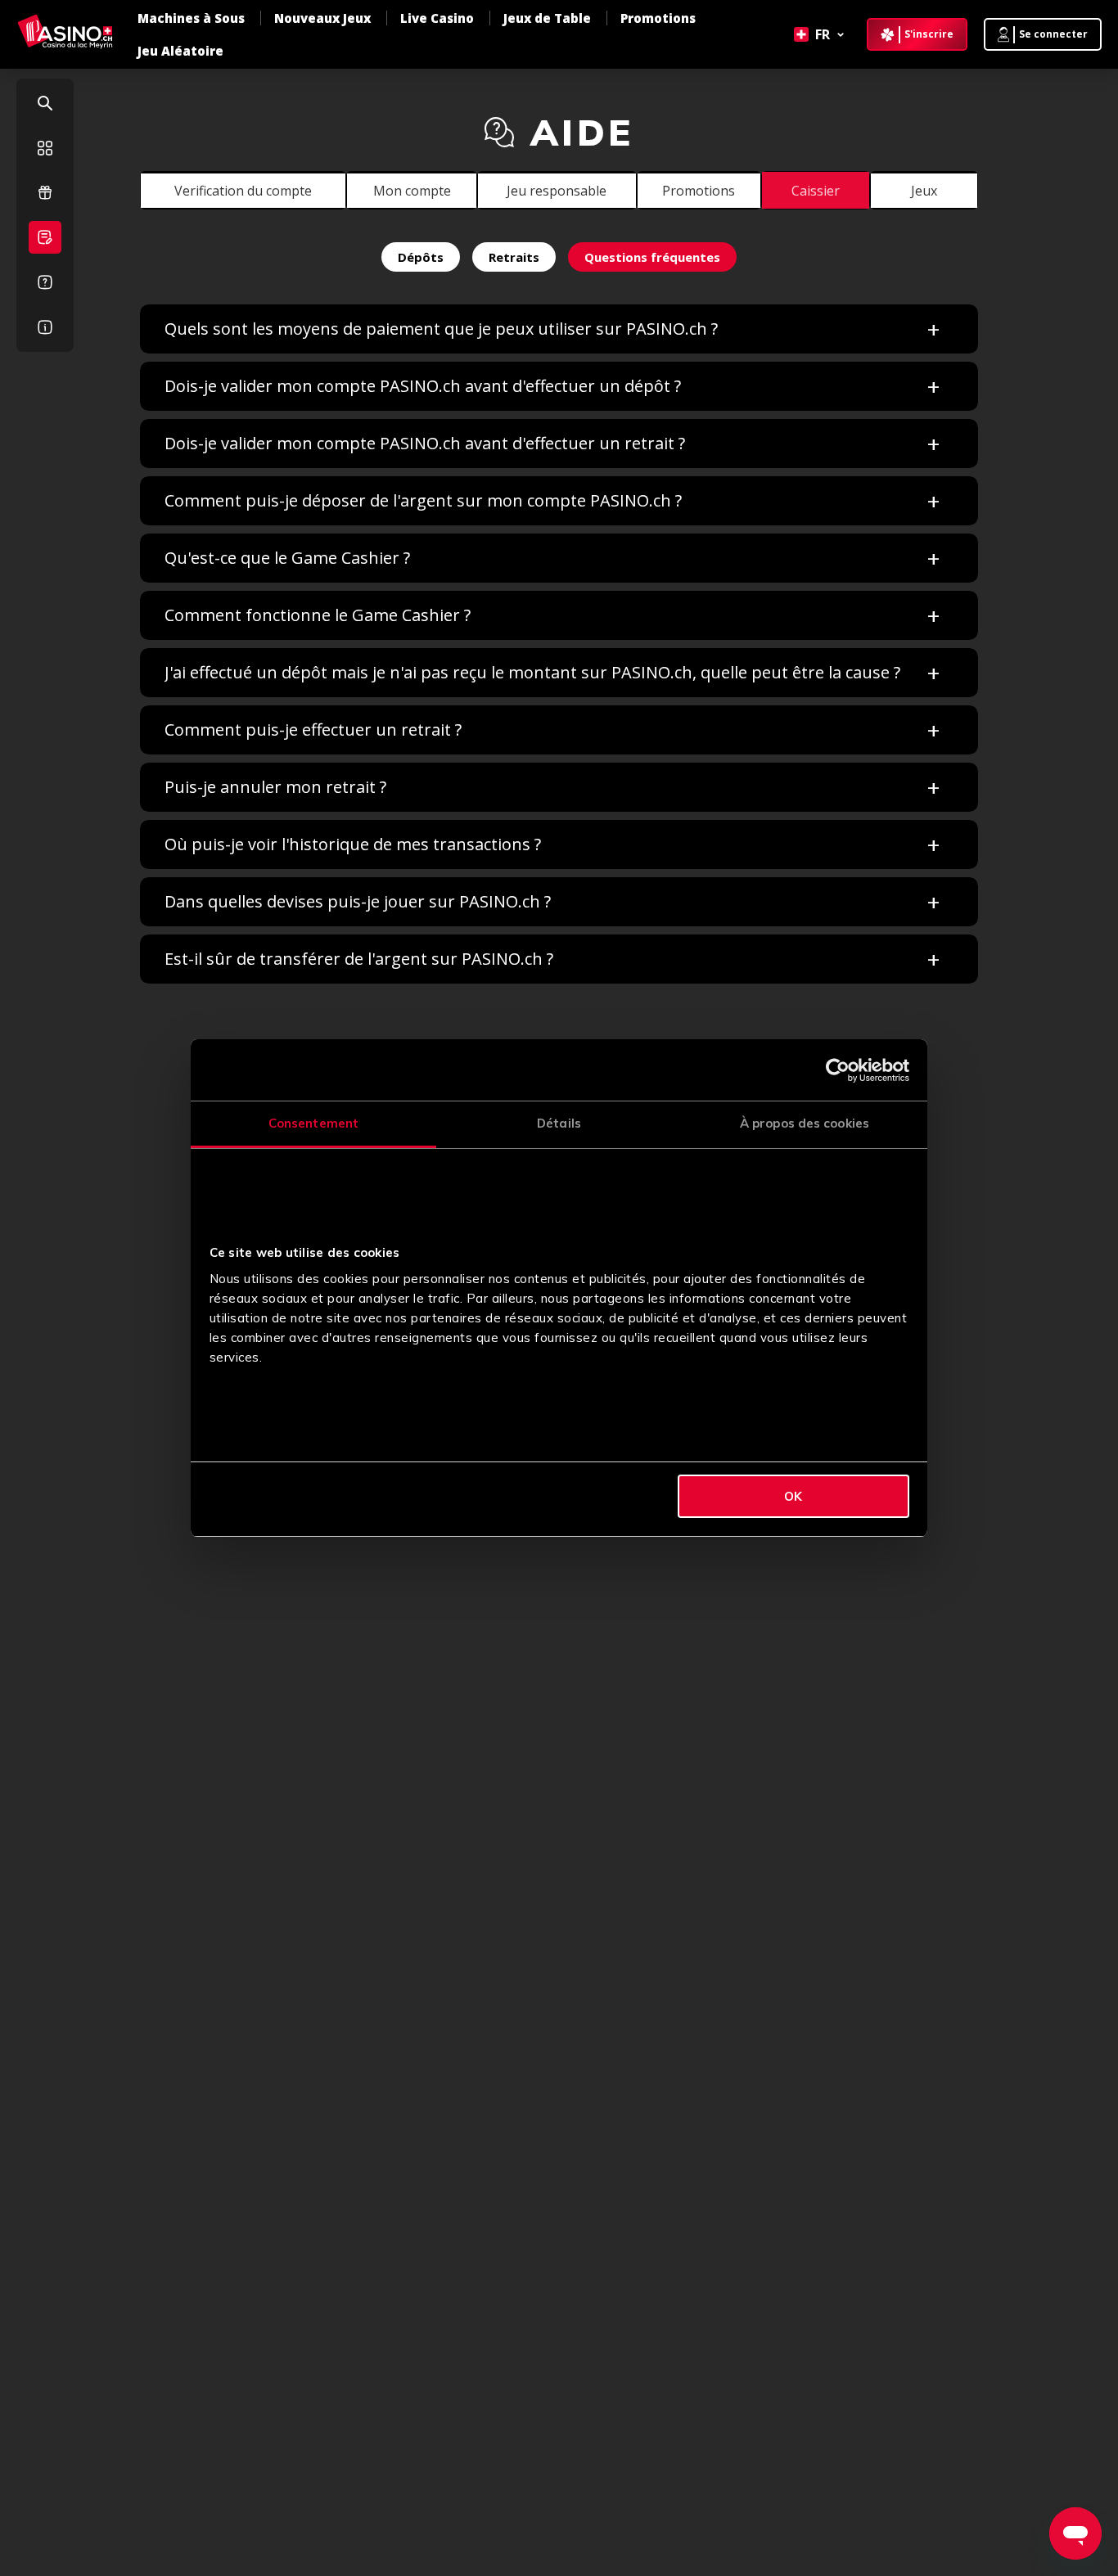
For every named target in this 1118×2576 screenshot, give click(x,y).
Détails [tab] (559, 1123)
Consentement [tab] (313, 1123)
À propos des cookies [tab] (805, 1123)
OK (793, 1496)
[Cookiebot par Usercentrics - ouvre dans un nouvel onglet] (838, 1070)
